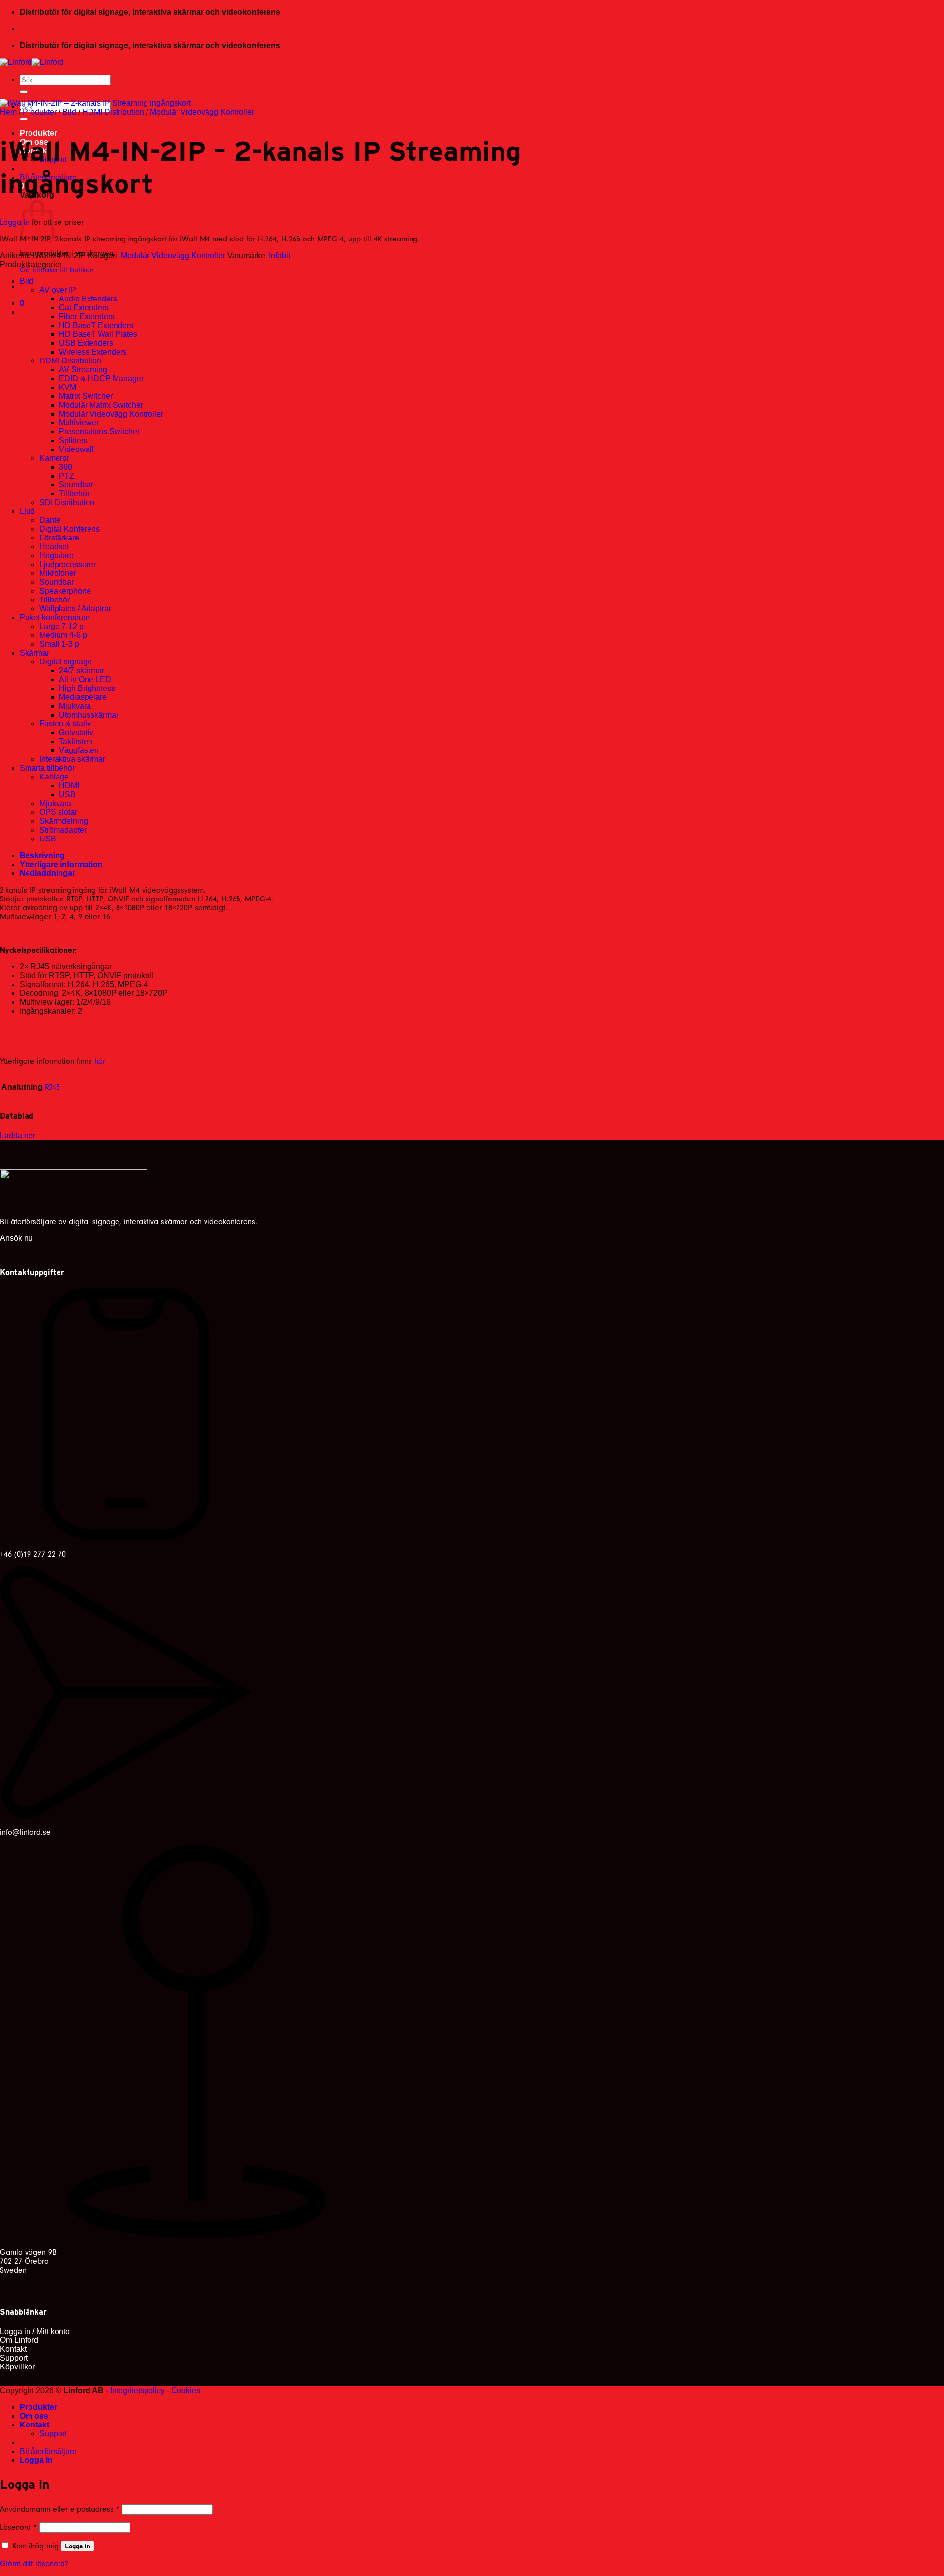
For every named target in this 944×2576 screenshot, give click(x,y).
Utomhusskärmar (89, 715)
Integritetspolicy (137, 2390)
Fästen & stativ (65, 724)
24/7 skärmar (82, 671)
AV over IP (58, 290)
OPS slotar (58, 812)
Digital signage (66, 662)
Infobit (280, 255)
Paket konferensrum (55, 617)
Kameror (54, 458)
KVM (68, 387)
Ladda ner (18, 1135)
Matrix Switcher (86, 396)
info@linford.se (25, 1832)
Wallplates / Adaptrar (75, 609)
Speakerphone (65, 591)
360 (66, 467)
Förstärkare (59, 538)
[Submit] (24, 92)
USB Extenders (86, 343)
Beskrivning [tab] (42, 855)
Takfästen (76, 741)
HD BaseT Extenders (96, 325)
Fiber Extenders (87, 316)
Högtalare (57, 555)
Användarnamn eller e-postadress (60, 2509)
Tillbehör (74, 494)
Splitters (73, 440)
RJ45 (52, 1087)
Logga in (15, 222)
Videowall (76, 449)
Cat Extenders (84, 308)
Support (53, 2434)
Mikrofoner (58, 573)
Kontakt (34, 2425)
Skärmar (34, 653)
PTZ (67, 476)
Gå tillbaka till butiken (57, 270)
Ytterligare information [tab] (61, 864)
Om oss (34, 2416)
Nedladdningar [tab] (47, 873)
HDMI (69, 786)
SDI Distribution (67, 502)
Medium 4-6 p (63, 635)
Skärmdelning (64, 821)
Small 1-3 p (59, 644)
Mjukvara (75, 706)
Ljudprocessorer (68, 564)
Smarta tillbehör (47, 768)
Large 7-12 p (61, 626)
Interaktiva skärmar (72, 759)
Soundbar (76, 485)
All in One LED (85, 679)
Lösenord (18, 2527)
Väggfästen (79, 750)
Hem (8, 112)
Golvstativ (76, 733)
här (100, 1061)
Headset (54, 547)
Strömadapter (63, 830)
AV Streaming (83, 370)
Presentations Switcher (99, 432)
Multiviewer (79, 423)
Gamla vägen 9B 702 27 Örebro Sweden (28, 2261)
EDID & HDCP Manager (101, 378)
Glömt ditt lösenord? (34, 2564)
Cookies (186, 2390)
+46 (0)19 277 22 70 (33, 1554)
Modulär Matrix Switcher (101, 405)
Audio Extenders (88, 299)
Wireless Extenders (93, 352)
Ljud (27, 511)
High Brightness (87, 688)
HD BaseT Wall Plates (98, 334)
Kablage (54, 777)
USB (67, 794)
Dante (50, 520)
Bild (69, 112)
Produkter (38, 133)
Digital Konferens (70, 529)
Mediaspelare (83, 697)
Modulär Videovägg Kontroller (202, 112)
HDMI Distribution (113, 112)
